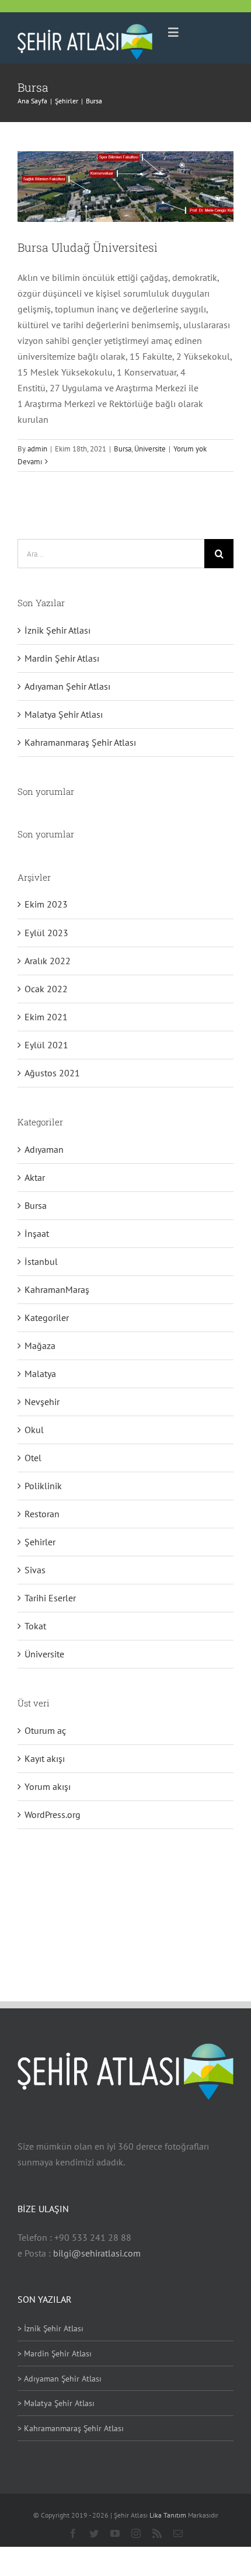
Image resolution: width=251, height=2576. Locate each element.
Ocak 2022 (46, 989)
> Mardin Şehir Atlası (55, 2353)
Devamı (30, 462)
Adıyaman (44, 1149)
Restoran (42, 1514)
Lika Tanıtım (169, 2515)
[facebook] (73, 2533)
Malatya (40, 1374)
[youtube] (115, 2533)
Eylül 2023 (46, 933)
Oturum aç (45, 1730)
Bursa (123, 449)
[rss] (157, 2533)
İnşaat (37, 1233)
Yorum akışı (48, 1786)
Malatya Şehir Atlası (64, 714)
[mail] (178, 2533)
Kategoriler (47, 1317)
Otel (33, 1458)
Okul (34, 1430)
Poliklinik (43, 1486)
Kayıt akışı (45, 1758)
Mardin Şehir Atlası (62, 658)
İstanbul (41, 1261)
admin (37, 449)
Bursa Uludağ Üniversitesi (88, 247)
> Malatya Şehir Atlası (56, 2403)
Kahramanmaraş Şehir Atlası (80, 742)
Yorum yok (190, 449)
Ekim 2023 (46, 904)
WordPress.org (53, 1814)
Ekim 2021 (46, 1017)
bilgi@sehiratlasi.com (97, 2253)
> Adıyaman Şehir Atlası (60, 2379)
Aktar (35, 1177)
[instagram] (136, 2533)
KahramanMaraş (57, 1289)
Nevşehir (42, 1402)
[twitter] (94, 2533)
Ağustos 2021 (52, 1073)
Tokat (35, 1626)
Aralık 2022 (48, 961)
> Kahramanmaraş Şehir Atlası (71, 2428)
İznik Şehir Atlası (57, 630)
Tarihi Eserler (50, 1598)
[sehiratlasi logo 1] (85, 29)
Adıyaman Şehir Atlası (67, 686)
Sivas (35, 1570)
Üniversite (150, 449)
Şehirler (40, 1542)
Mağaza (40, 1346)
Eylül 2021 (46, 1045)
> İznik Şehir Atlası (50, 2328)
